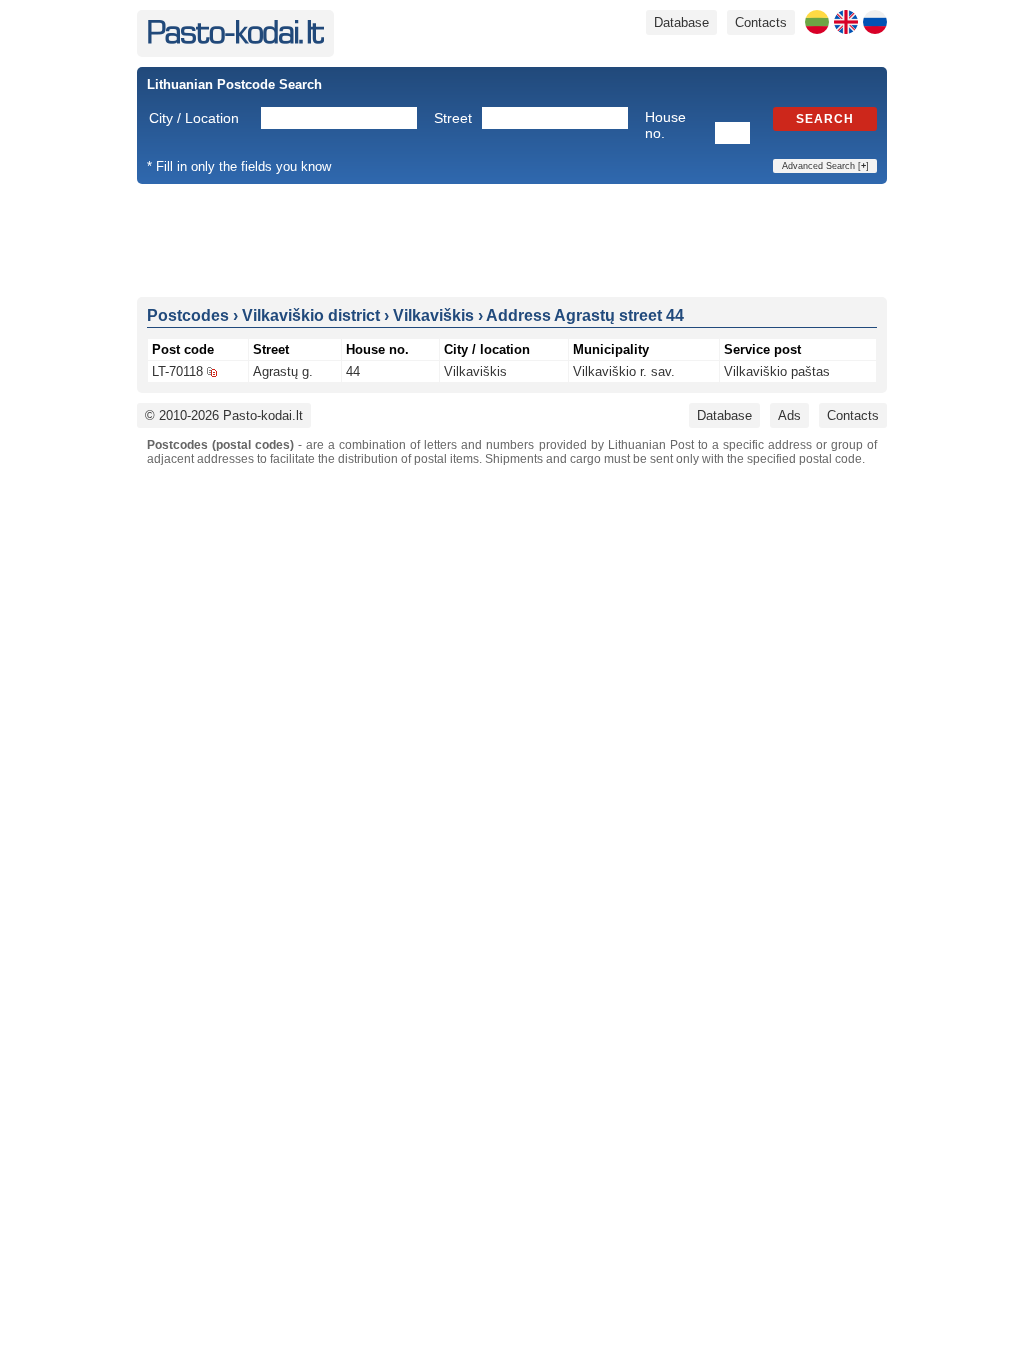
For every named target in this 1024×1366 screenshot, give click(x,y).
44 (353, 371)
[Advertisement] (512, 239)
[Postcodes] (235, 39)
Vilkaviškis (475, 371)
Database (681, 22)
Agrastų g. (283, 371)
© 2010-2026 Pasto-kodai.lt (224, 415)
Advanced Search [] (825, 166)
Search (825, 119)
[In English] (846, 22)
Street (453, 118)
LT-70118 (177, 371)
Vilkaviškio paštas (777, 371)
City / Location (194, 118)
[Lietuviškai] (817, 22)
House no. (665, 125)
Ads (789, 415)
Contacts (761, 22)
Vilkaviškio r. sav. (624, 371)
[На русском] (875, 22)
